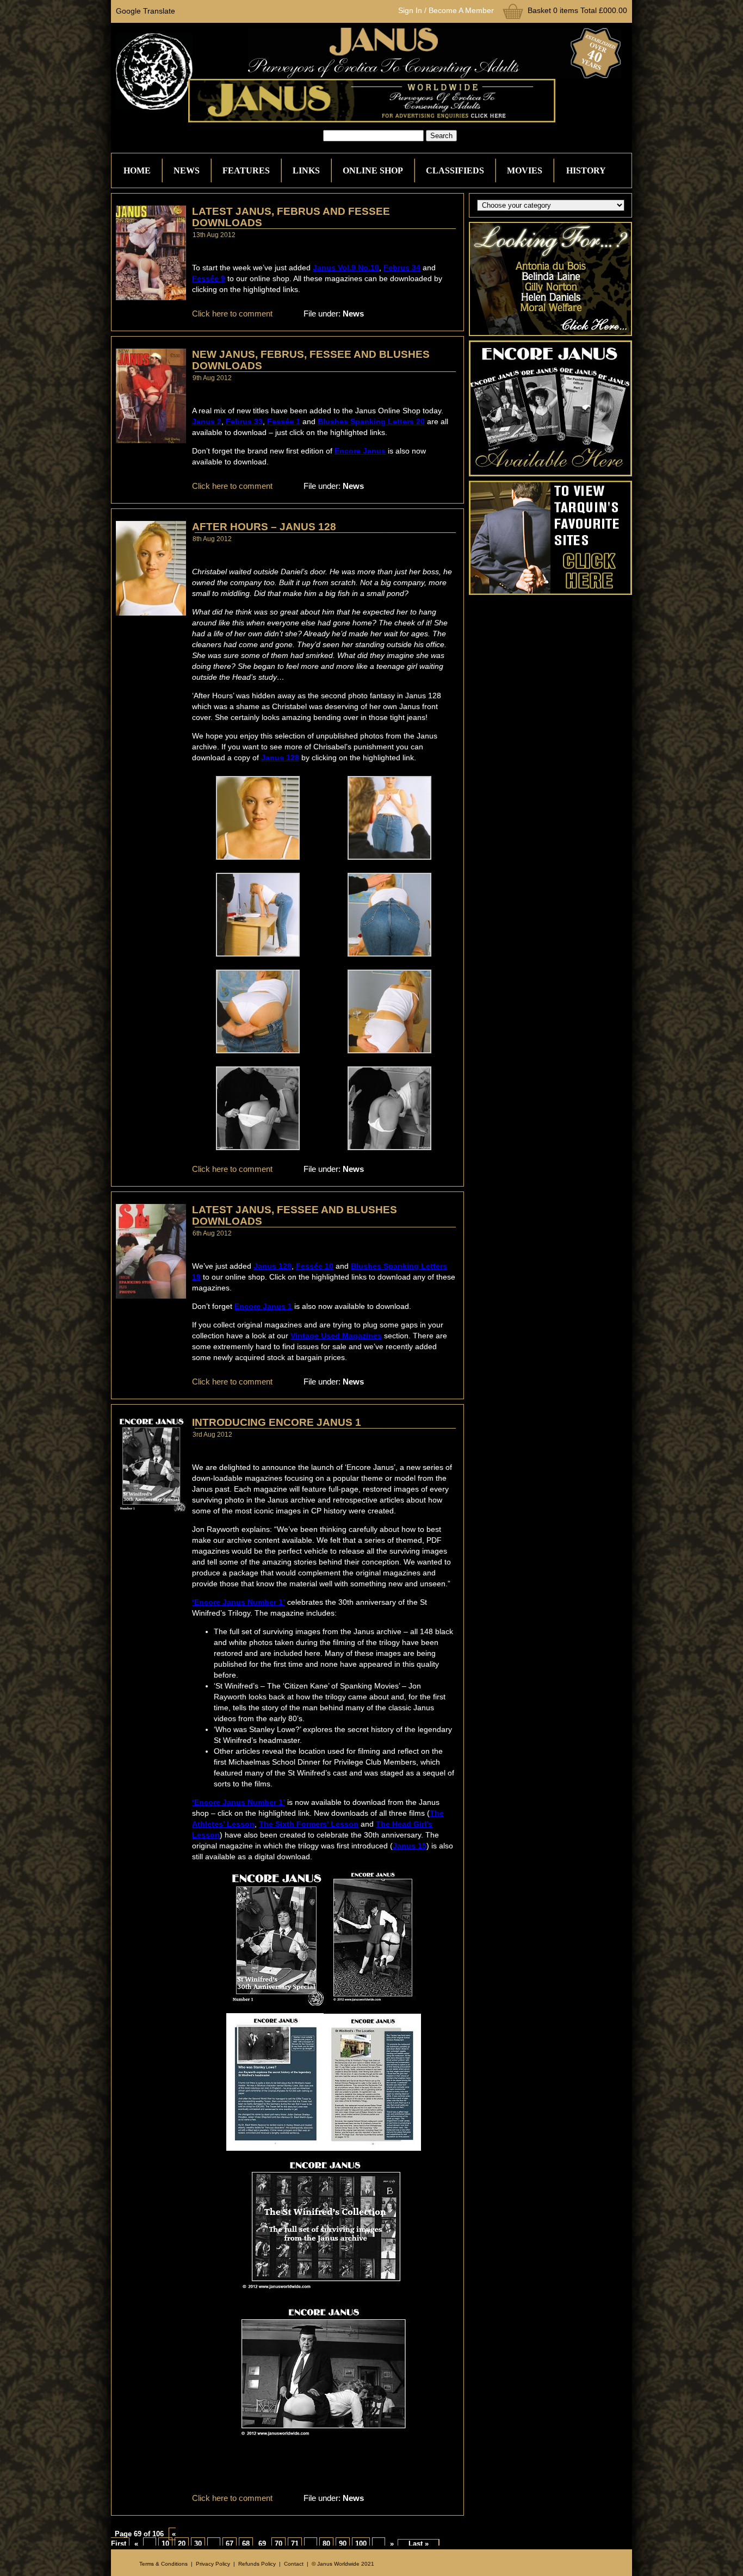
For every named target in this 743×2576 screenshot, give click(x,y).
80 (326, 2544)
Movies (525, 170)
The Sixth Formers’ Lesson (309, 1824)
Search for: (304, 136)
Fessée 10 (315, 1266)
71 (295, 2544)
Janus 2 (207, 421)
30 (198, 2544)
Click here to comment (232, 314)
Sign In (410, 10)
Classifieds (455, 170)
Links (306, 170)
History (586, 170)
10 (165, 2544)
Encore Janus (360, 451)
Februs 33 (244, 421)
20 (182, 2544)
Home (137, 170)
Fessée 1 (284, 421)
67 (230, 2544)
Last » (419, 2544)
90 (343, 2544)
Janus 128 (280, 758)
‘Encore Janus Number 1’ (239, 1602)
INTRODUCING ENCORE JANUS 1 (277, 1422)
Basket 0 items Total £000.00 (577, 10)
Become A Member (461, 10)
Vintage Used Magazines (336, 1336)
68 (246, 2544)
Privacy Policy (213, 2564)
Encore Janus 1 (263, 1306)
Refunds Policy (257, 2564)
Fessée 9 (209, 278)
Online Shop (373, 170)
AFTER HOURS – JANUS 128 (264, 527)
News (187, 170)
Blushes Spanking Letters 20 (371, 421)
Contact (294, 2564)
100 (361, 2544)
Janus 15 (410, 1846)
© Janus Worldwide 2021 (343, 2564)
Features (246, 170)
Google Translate (145, 11)
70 (278, 2544)
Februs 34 (402, 268)
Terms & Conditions (163, 2564)
